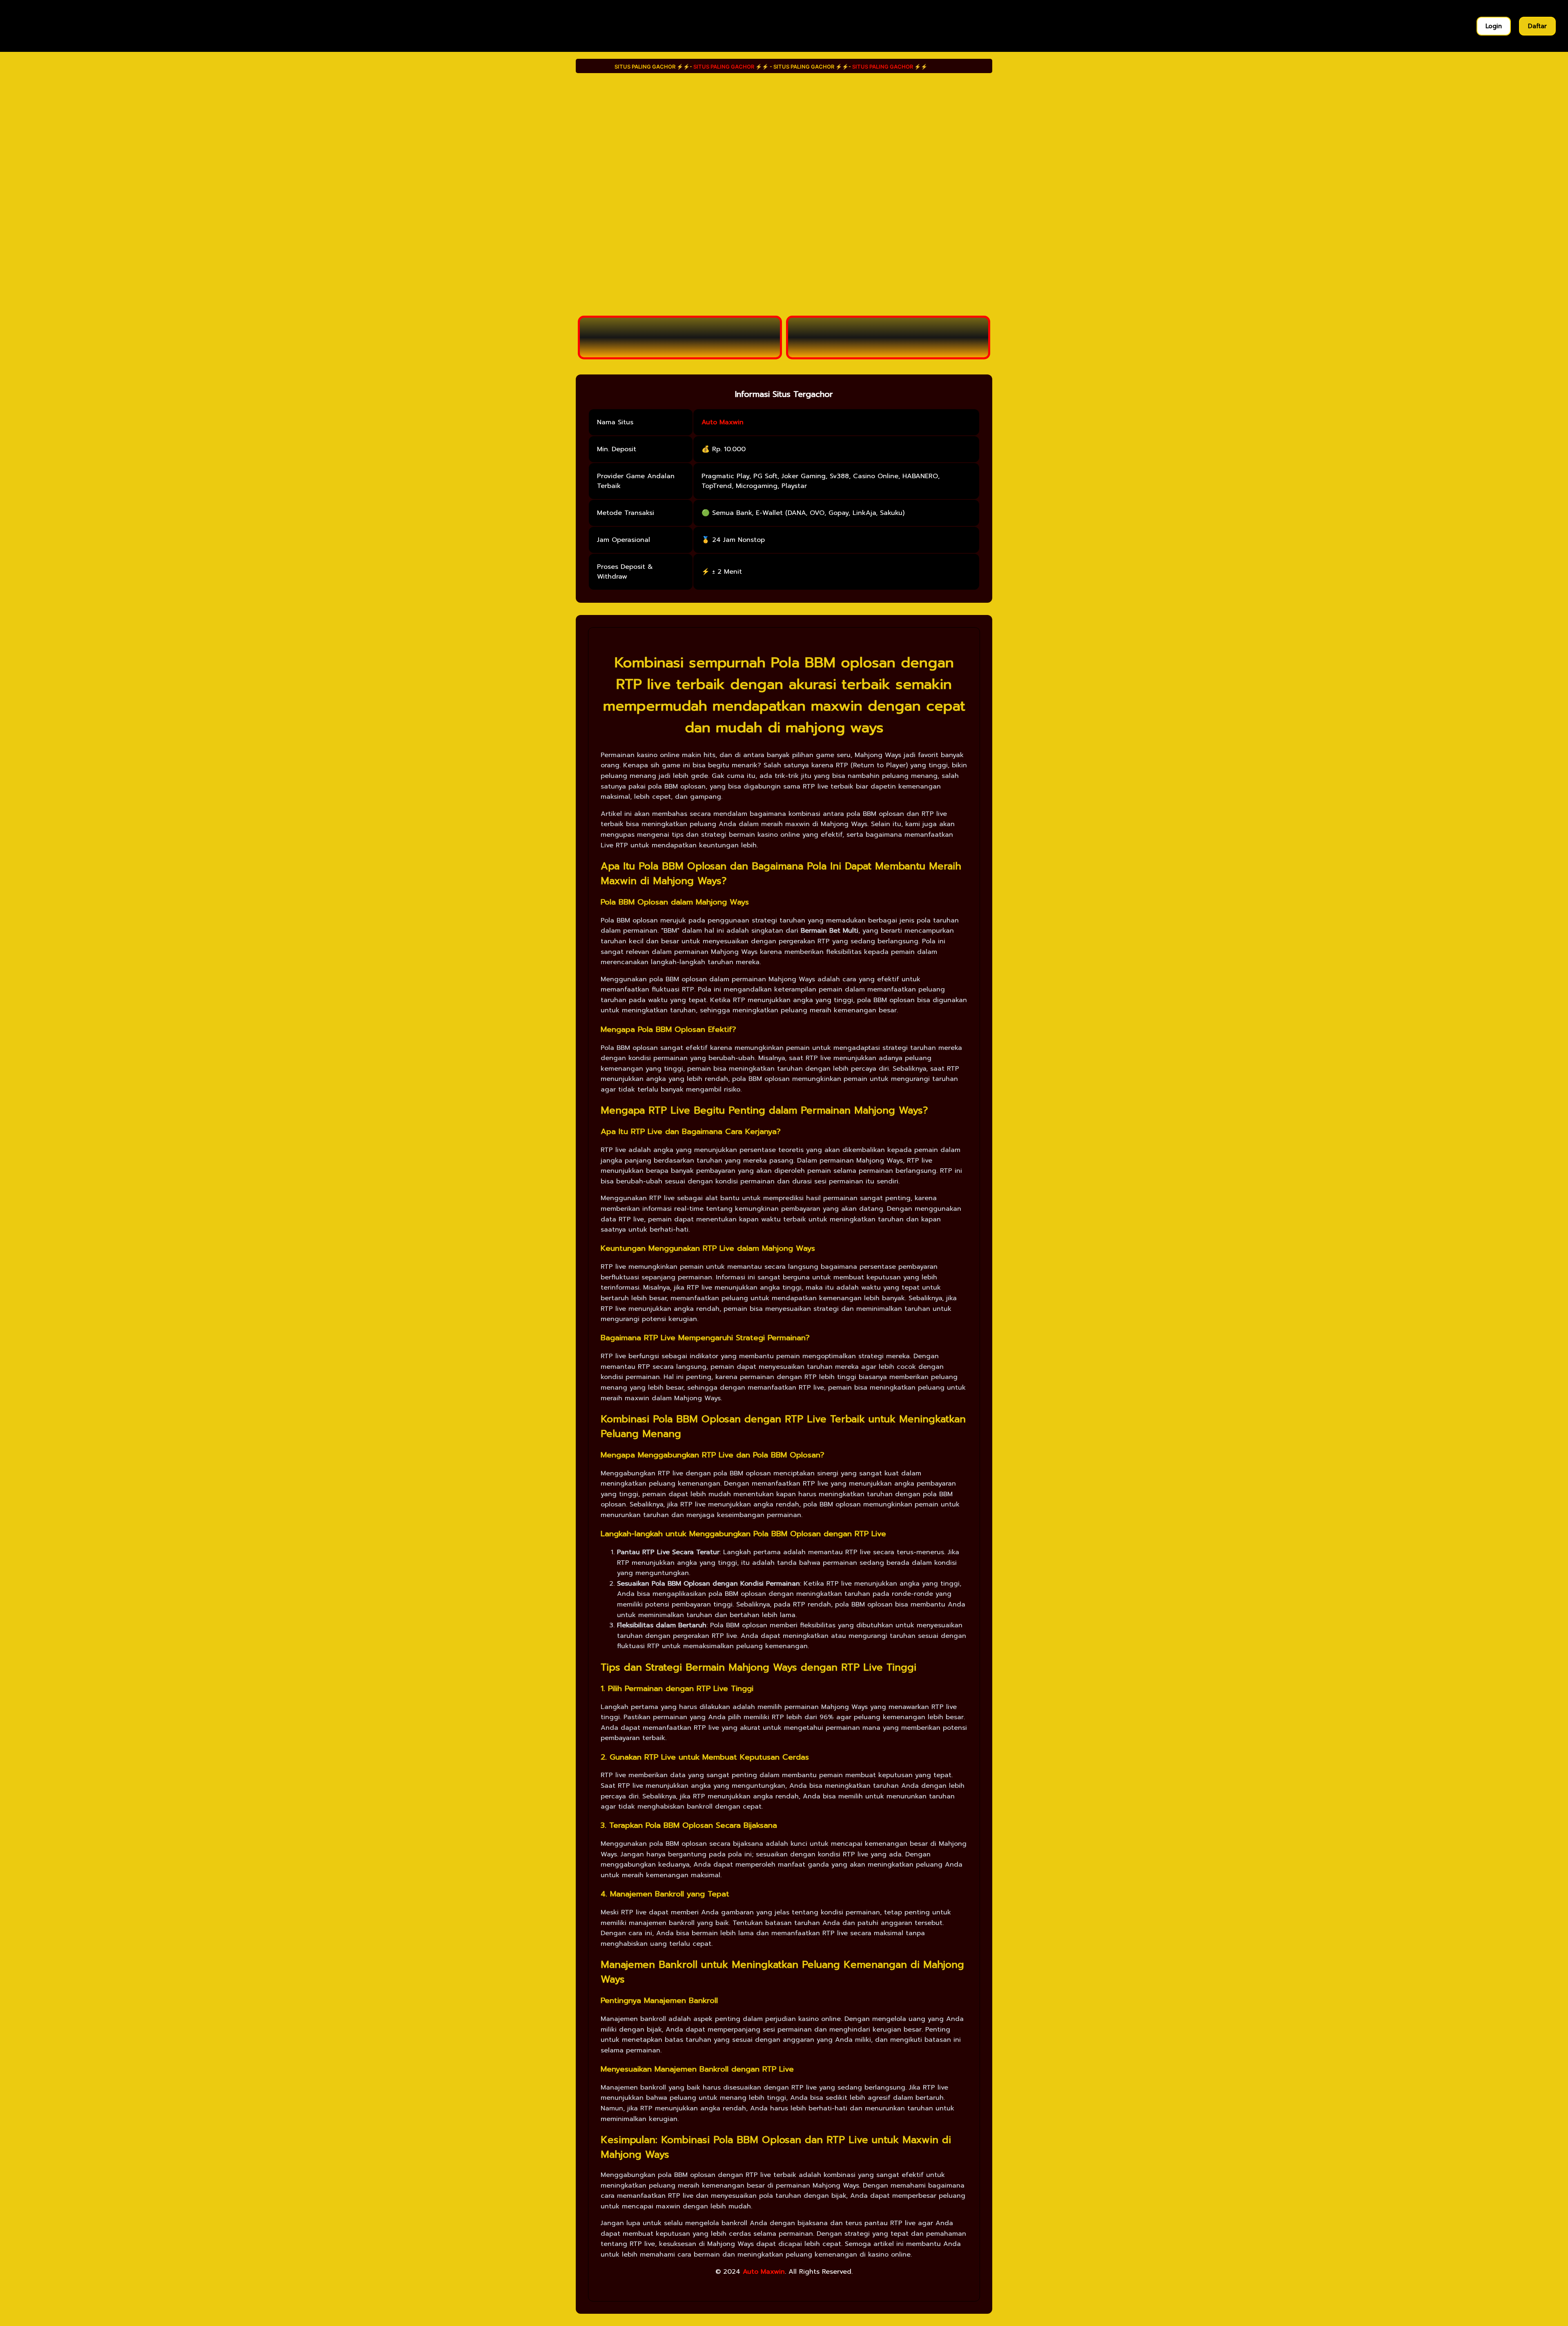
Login (1494, 26)
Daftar (1537, 26)
